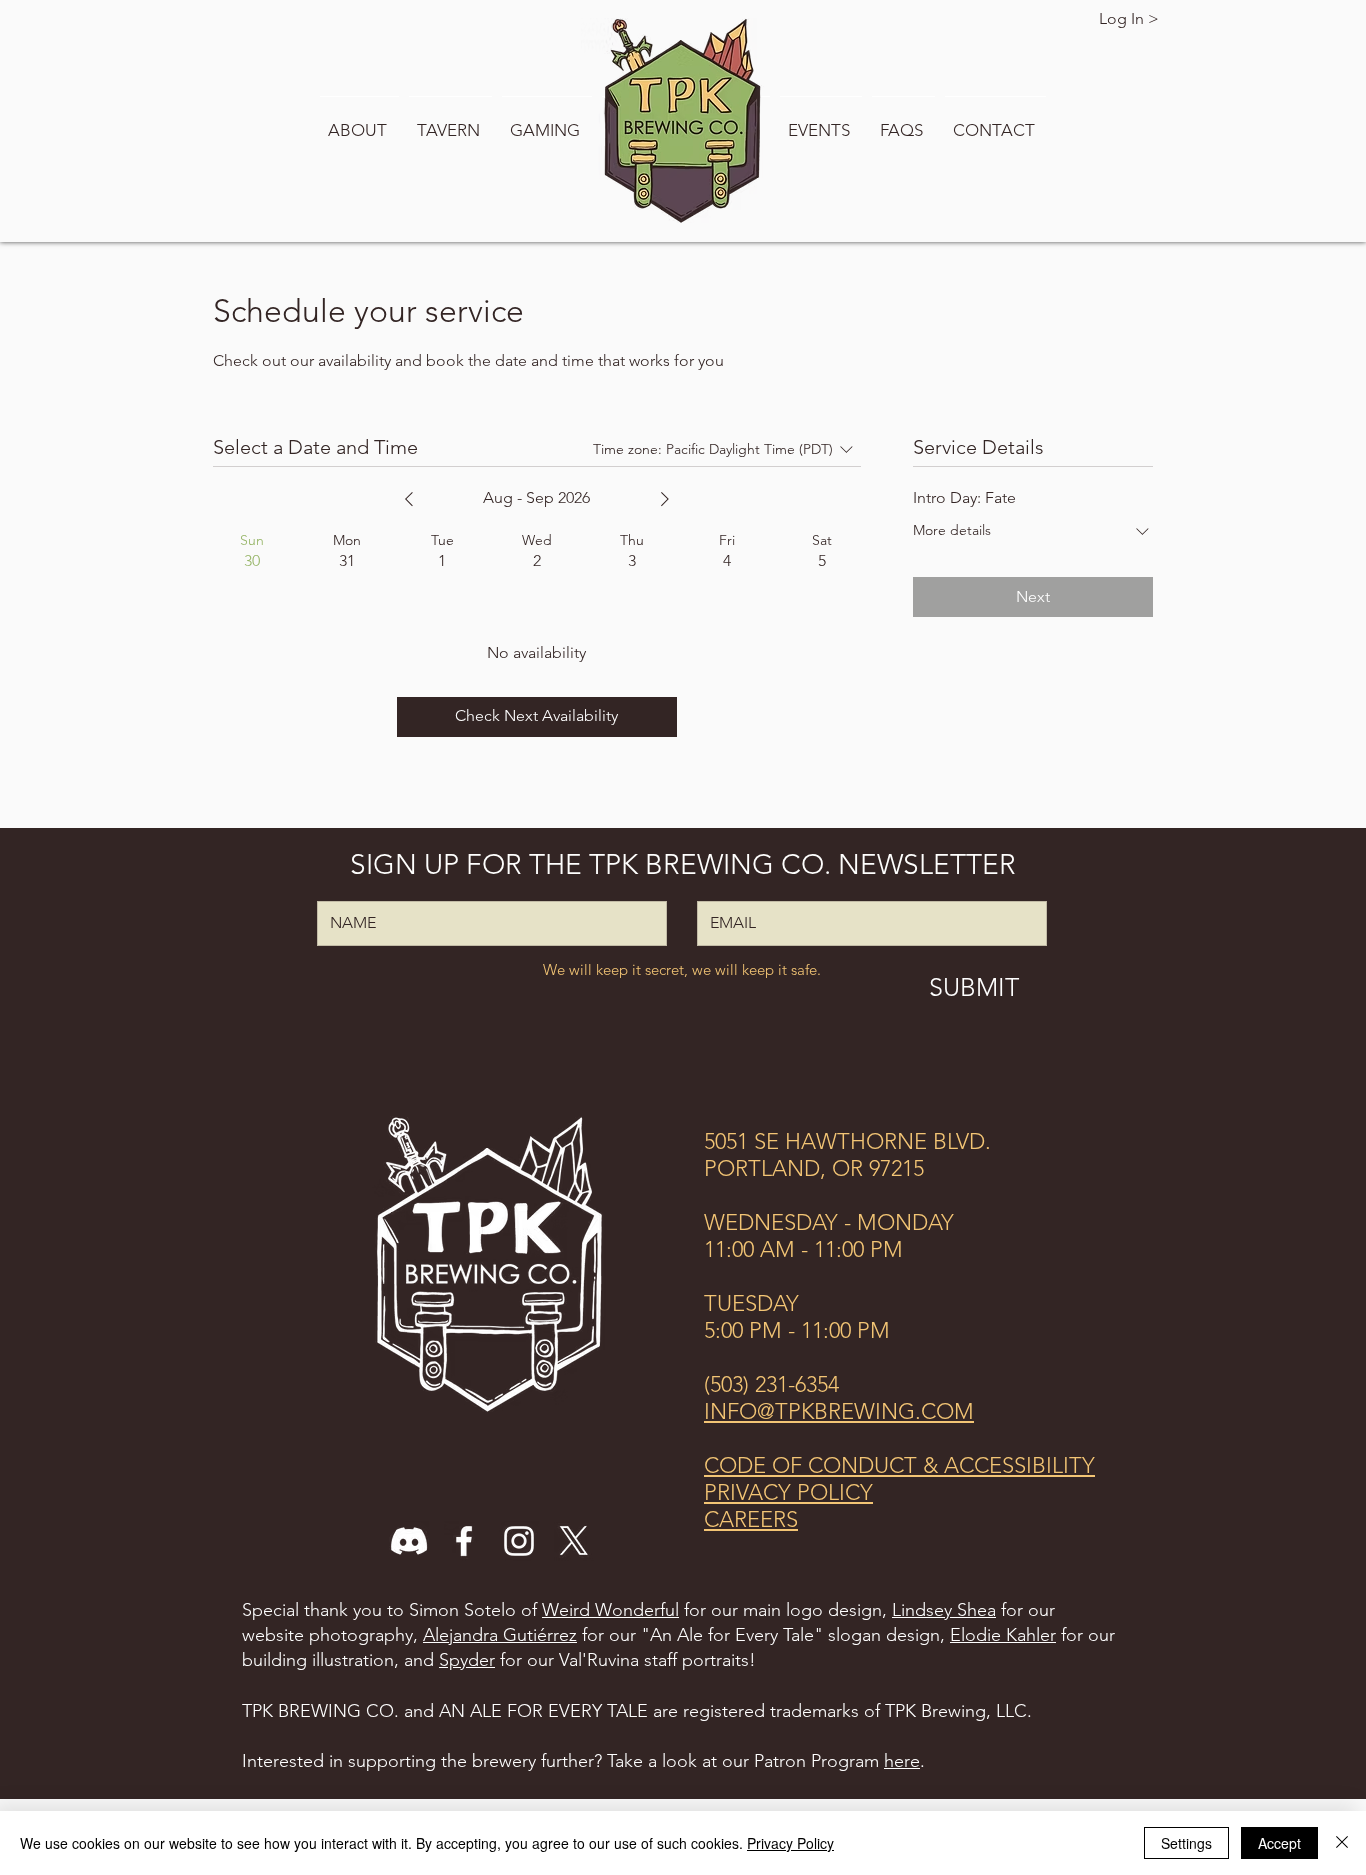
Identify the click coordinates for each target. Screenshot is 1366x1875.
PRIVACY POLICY (788, 1492)
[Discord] (409, 1541)
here (902, 1761)
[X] (574, 1541)
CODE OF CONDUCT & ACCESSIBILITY (899, 1465)
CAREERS (751, 1519)
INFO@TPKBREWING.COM (839, 1411)
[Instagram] (519, 1541)
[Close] (1342, 1843)
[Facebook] (464, 1541)
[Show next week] (665, 499)
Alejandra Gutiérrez (500, 1635)
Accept (1279, 1843)
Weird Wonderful (610, 1610)
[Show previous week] (409, 499)
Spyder (467, 1660)
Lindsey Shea (944, 1610)
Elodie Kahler (1003, 1635)
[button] (359, 121)
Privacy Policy (790, 1843)
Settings (1186, 1843)
